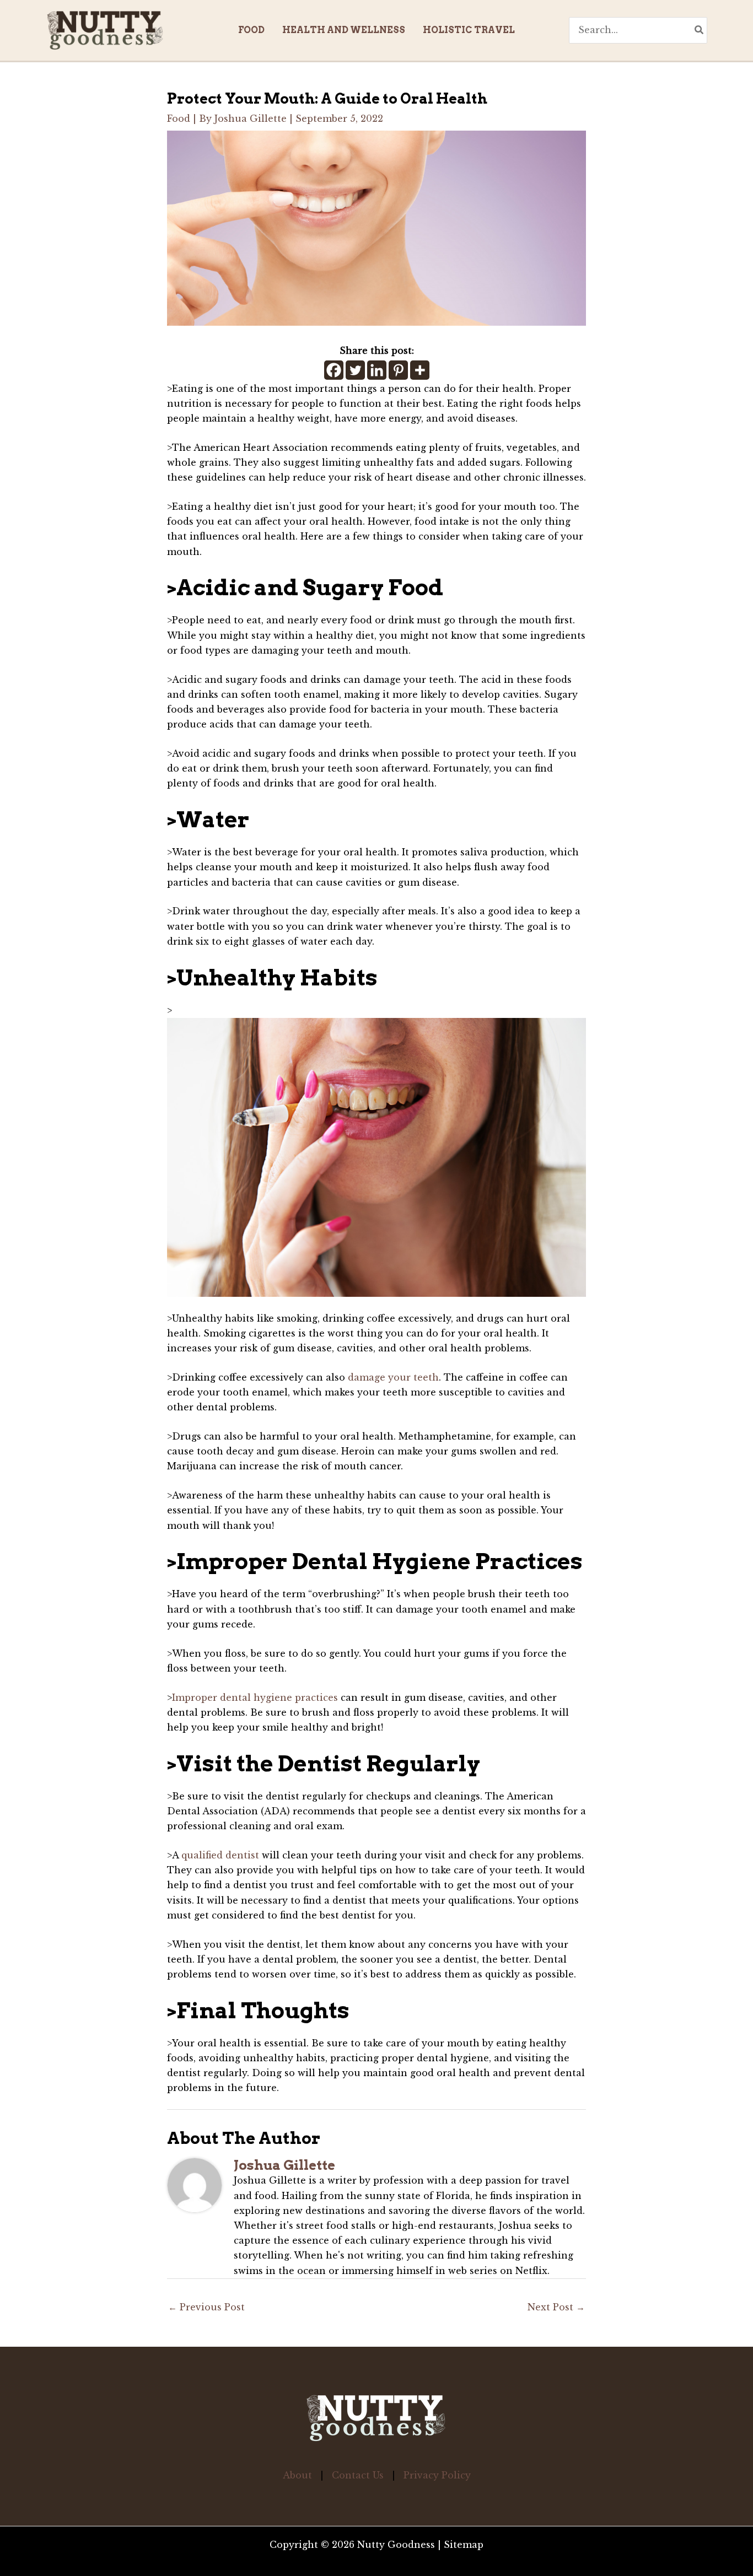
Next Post (556, 2307)
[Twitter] (355, 370)
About (297, 2475)
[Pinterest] (398, 370)
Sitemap (464, 2545)
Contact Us (358, 2475)
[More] (420, 370)
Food (179, 118)
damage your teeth (393, 1377)
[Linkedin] (377, 370)
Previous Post (206, 2307)
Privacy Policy (437, 2475)
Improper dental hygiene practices (255, 1697)
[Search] (700, 30)
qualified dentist (220, 1855)
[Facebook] (334, 370)
